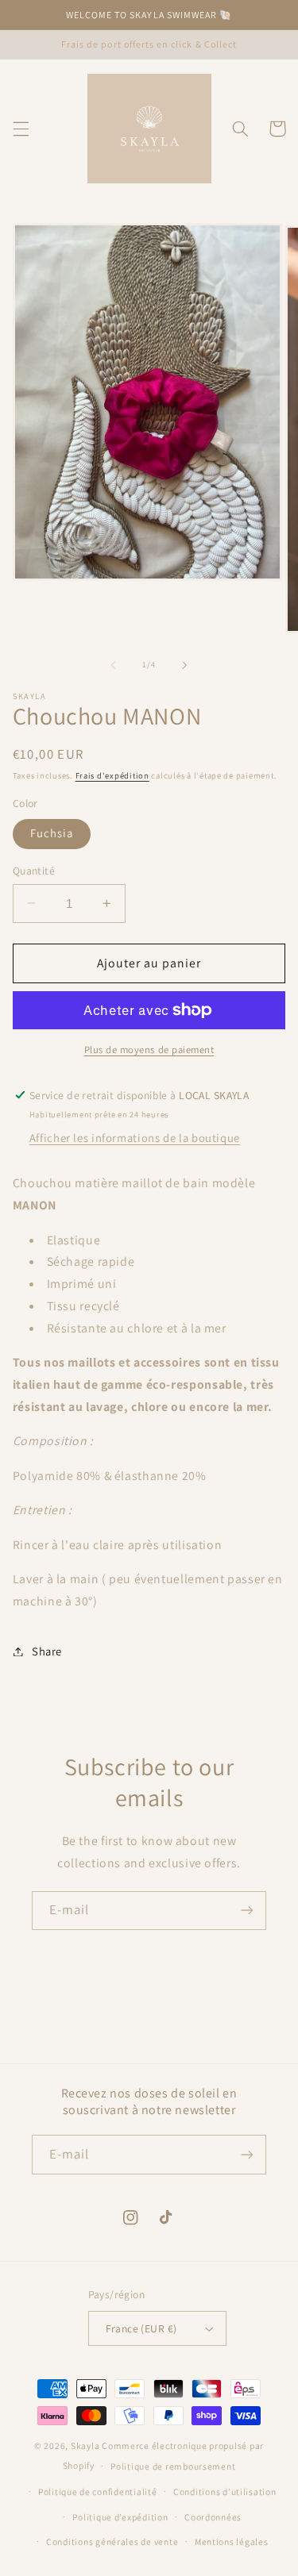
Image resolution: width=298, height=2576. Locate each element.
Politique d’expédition (120, 2517)
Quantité (34, 871)
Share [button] (47, 1651)
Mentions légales (232, 2541)
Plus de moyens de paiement (149, 1050)
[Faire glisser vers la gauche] (113, 665)
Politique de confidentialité (98, 2491)
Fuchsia (52, 833)
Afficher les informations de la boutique (135, 1138)
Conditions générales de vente (112, 2541)
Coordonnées (213, 2517)
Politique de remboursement (173, 2466)
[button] (21, 129)
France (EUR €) (141, 2328)
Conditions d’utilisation (225, 2491)
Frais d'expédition (112, 775)
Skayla (85, 2445)
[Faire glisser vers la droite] (185, 665)
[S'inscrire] (247, 1911)
